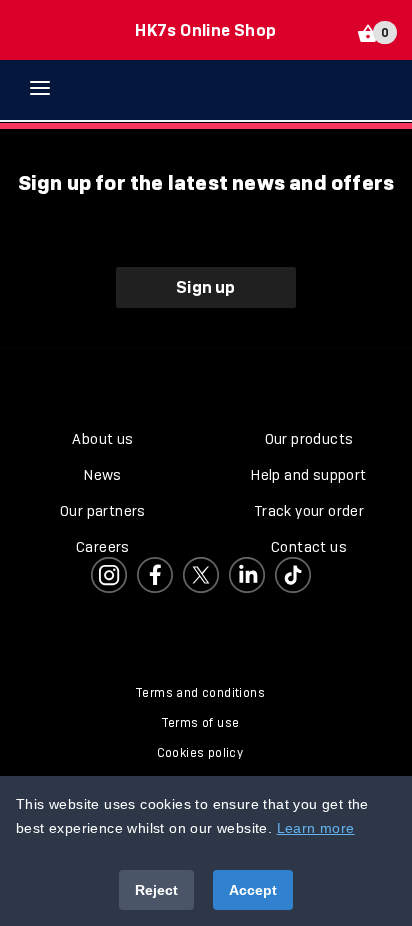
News (103, 475)
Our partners (103, 511)
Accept (253, 890)
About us (102, 439)
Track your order (309, 511)
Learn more (316, 828)
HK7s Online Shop (205, 30)
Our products (309, 439)
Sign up (205, 287)
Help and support (308, 475)
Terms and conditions (200, 693)
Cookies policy (200, 753)
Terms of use (200, 723)
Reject (156, 890)
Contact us (309, 547)
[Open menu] (55, 88)
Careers (103, 547)
